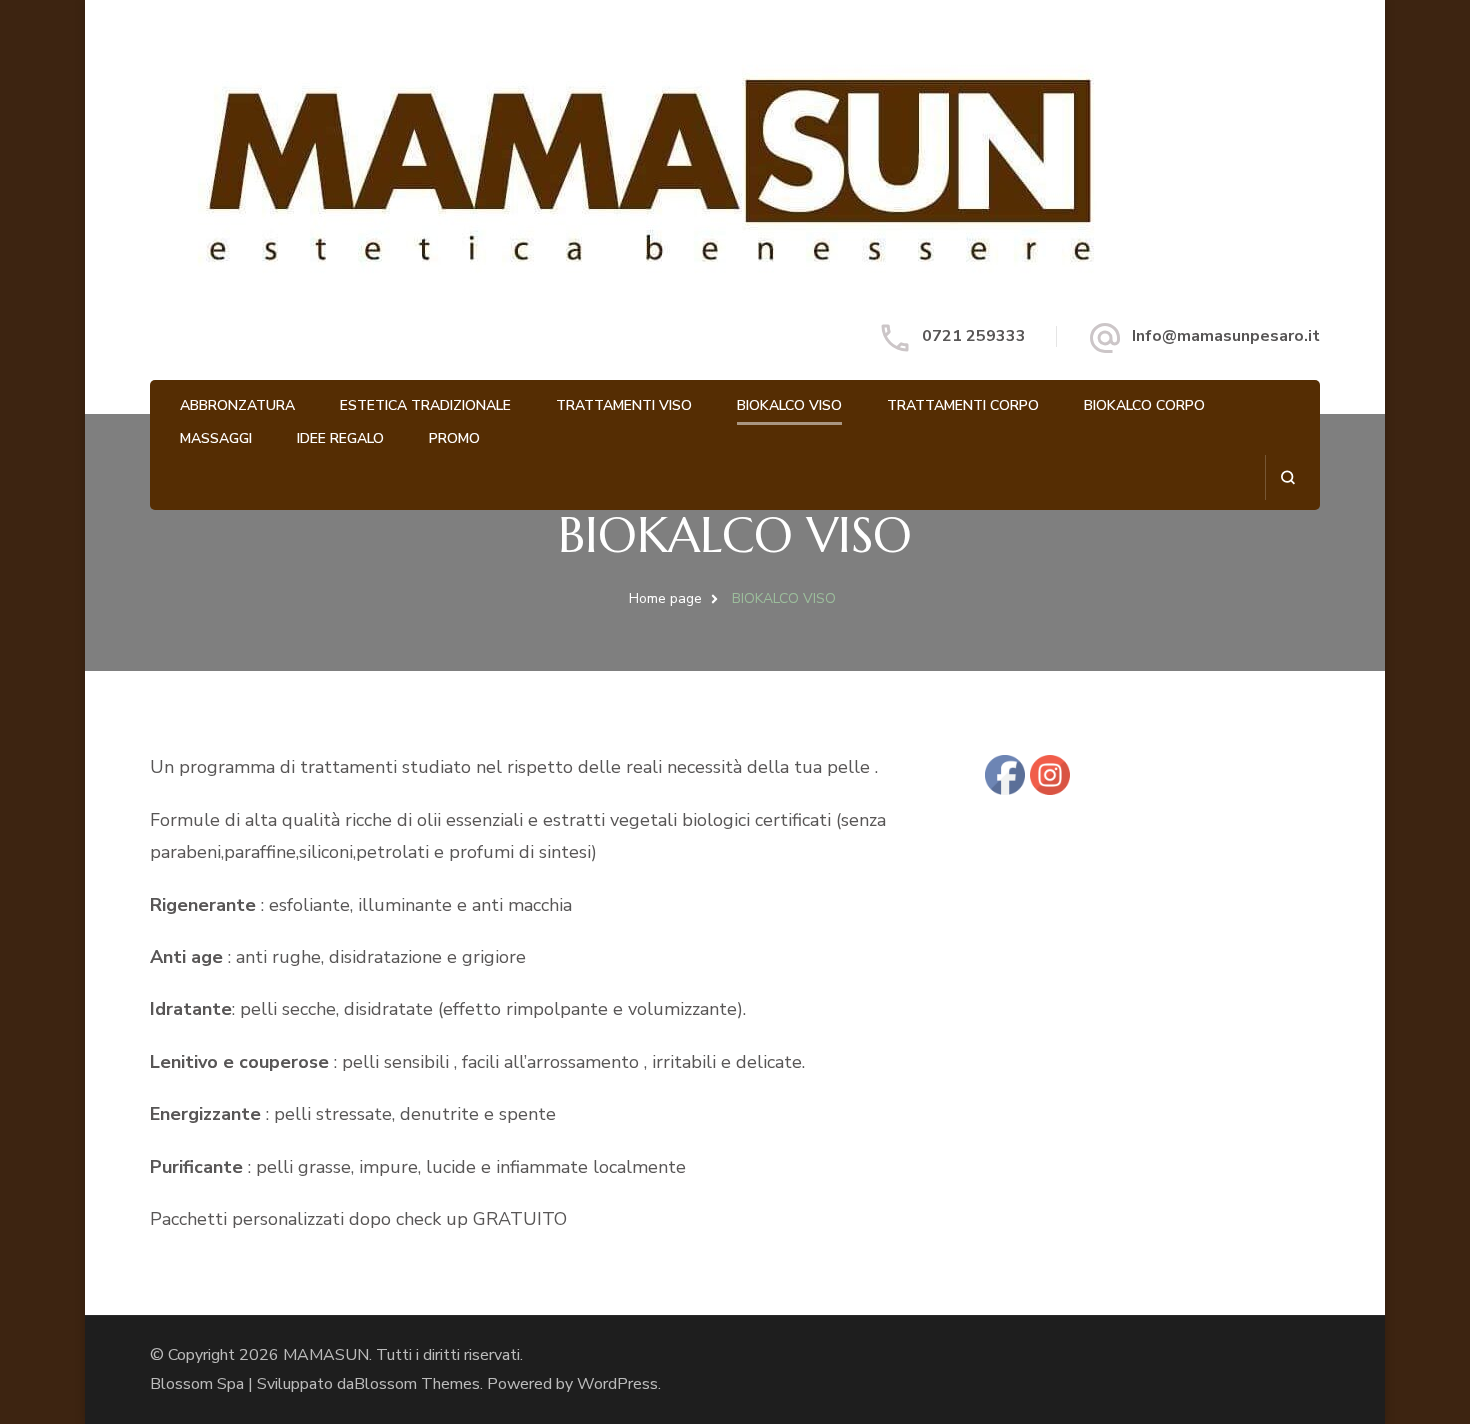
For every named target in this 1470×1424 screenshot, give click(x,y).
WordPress (617, 1384)
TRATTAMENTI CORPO (963, 405)
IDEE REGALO (340, 438)
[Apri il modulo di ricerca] (1287, 477)
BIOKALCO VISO (789, 405)
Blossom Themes (417, 1384)
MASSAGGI (216, 438)
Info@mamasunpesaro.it (1226, 336)
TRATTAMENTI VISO (624, 405)
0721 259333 (974, 336)
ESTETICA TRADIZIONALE (425, 405)
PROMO (454, 438)
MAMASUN (326, 1355)
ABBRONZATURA (237, 405)
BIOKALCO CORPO (1144, 405)
